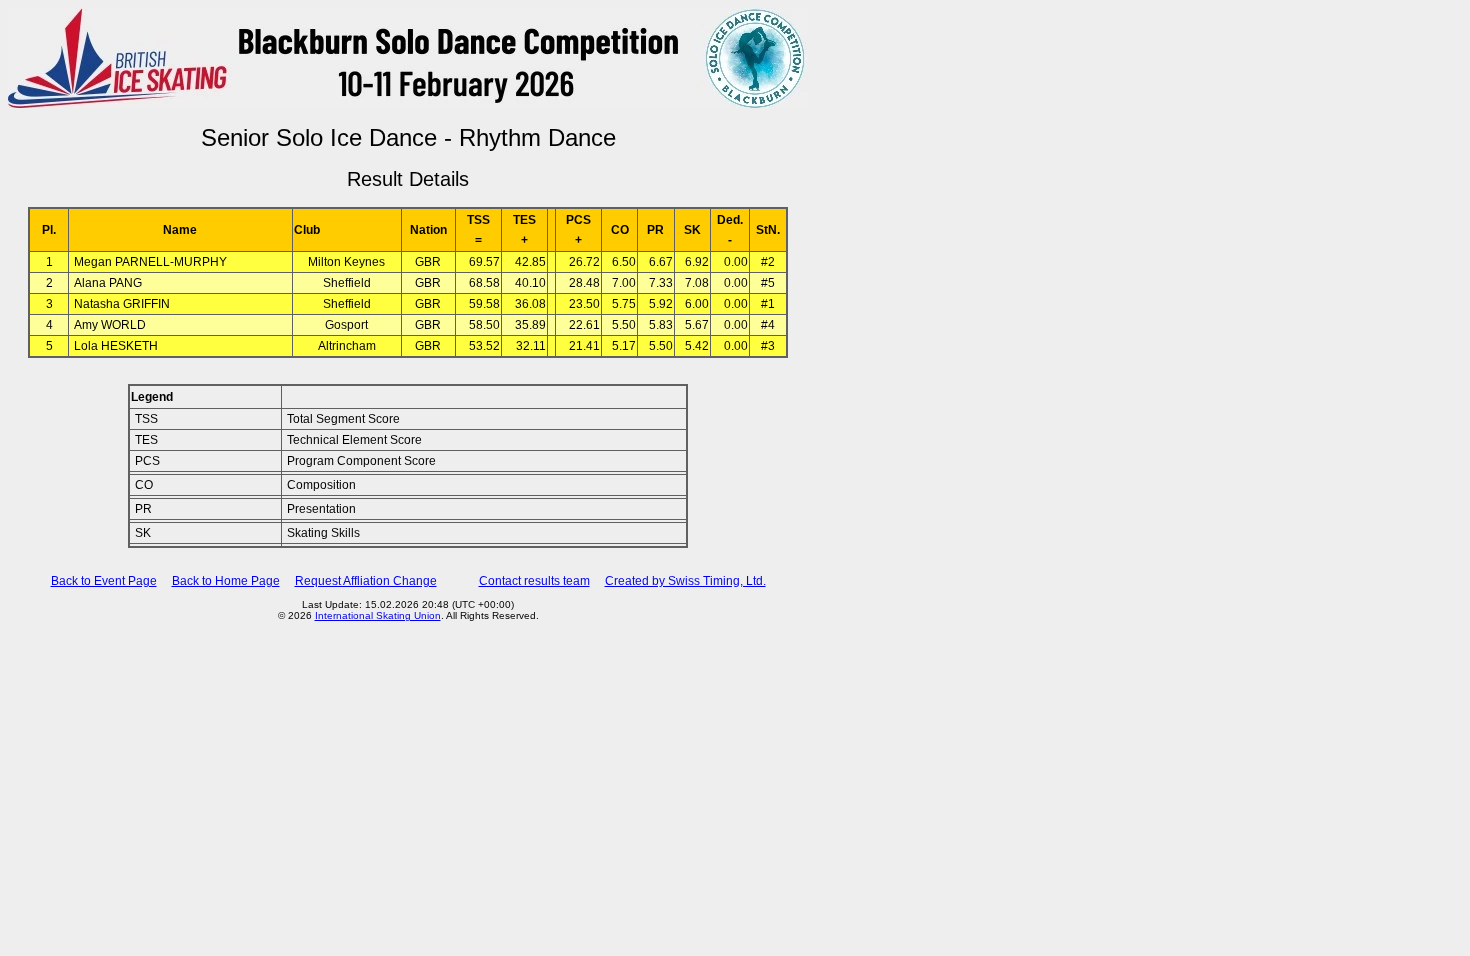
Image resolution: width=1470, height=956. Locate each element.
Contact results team (534, 581)
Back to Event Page (104, 581)
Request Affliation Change (366, 581)
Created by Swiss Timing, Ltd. (685, 581)
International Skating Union (378, 615)
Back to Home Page (226, 581)
